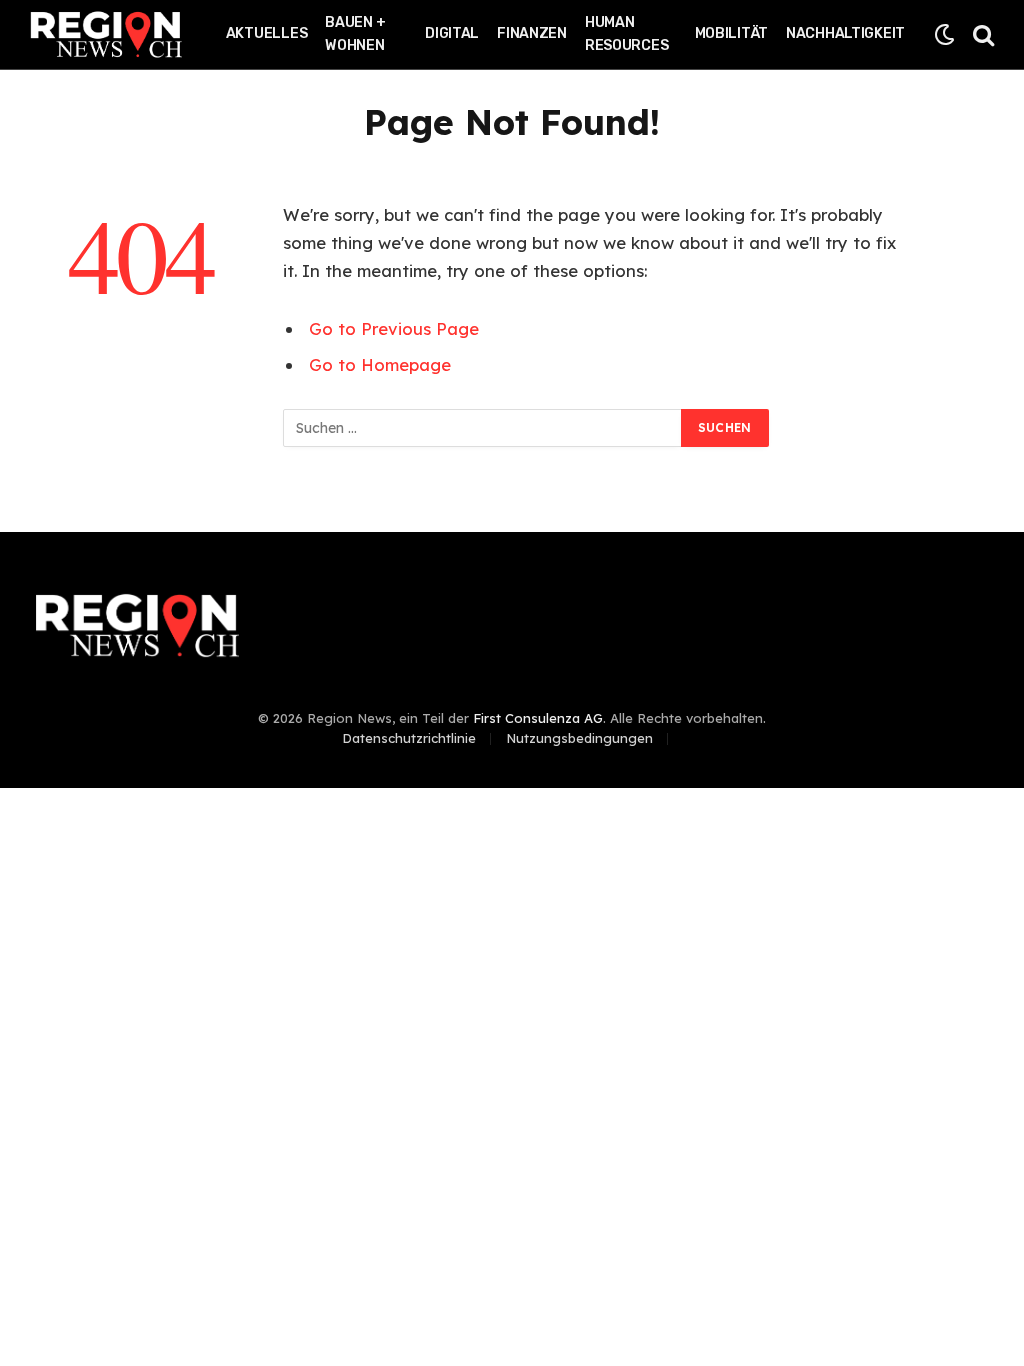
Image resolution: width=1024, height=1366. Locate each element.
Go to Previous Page (394, 328)
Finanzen (532, 33)
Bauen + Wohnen (355, 34)
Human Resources (626, 34)
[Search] (981, 34)
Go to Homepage (380, 364)
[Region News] (106, 35)
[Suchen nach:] (483, 428)
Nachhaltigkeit (845, 33)
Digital (452, 33)
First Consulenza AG (538, 718)
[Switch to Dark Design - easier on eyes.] (944, 34)
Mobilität (731, 33)
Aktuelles (266, 33)
